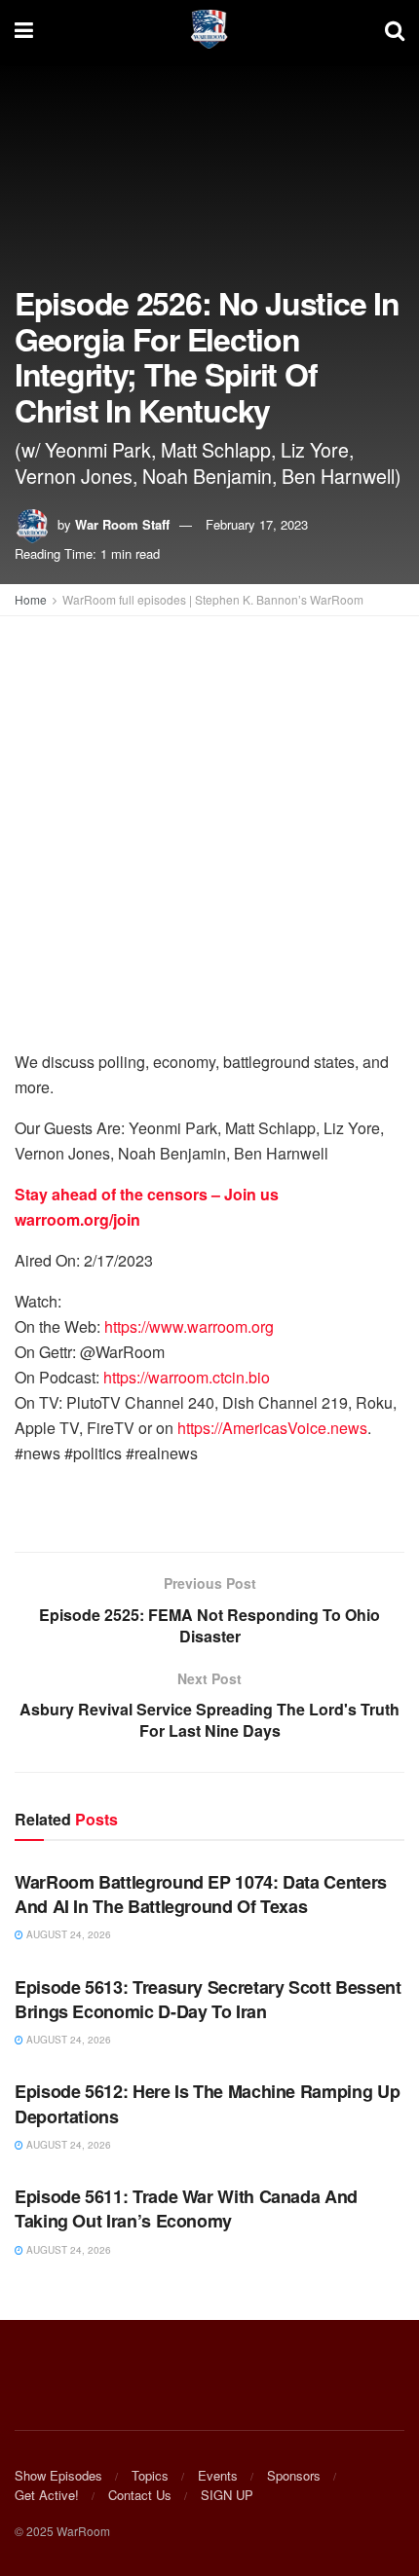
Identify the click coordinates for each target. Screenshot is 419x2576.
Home (31, 599)
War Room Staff (122, 524)
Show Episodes (58, 2475)
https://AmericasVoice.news (272, 1428)
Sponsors (294, 2475)
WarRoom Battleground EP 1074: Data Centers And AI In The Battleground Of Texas (201, 1894)
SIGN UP (227, 2495)
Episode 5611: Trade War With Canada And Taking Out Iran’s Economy (186, 2208)
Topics (150, 2475)
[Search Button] (395, 29)
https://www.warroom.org (189, 1326)
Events (218, 2475)
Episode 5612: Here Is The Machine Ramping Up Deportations (207, 2103)
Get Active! (47, 2495)
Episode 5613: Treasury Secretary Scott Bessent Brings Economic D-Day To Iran (208, 1999)
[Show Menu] (24, 29)
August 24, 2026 (67, 1934)
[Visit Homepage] (209, 29)
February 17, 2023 (257, 524)
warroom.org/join (77, 1219)
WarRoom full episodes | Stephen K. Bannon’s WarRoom (213, 599)
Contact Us (140, 2495)
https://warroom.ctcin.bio (187, 1377)
